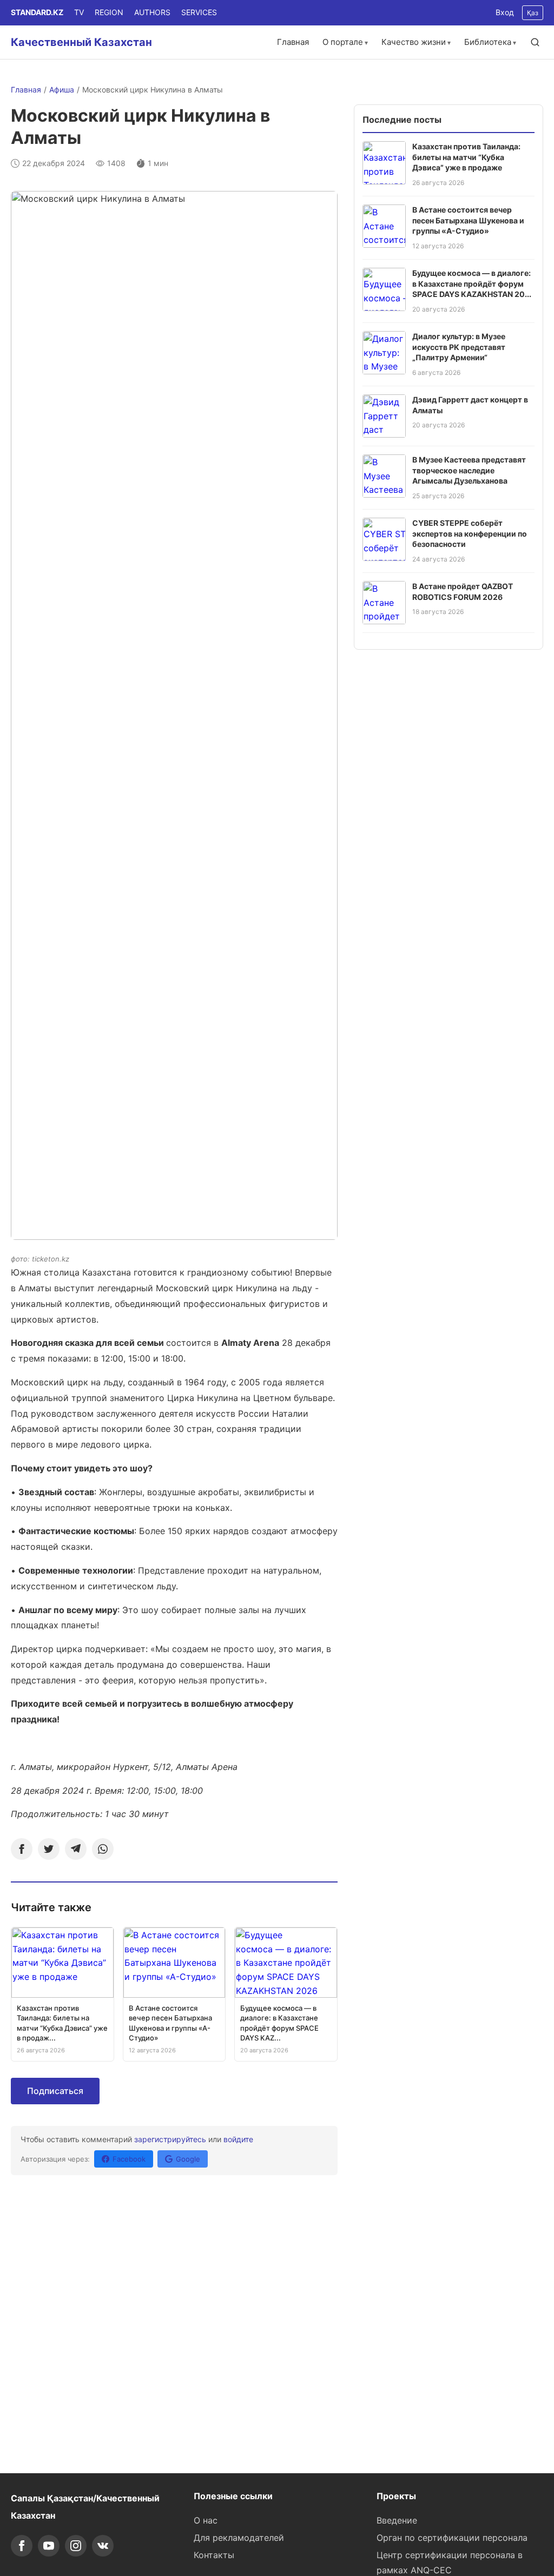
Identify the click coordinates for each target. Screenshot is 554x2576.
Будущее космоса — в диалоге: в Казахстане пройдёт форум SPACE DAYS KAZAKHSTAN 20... (472, 283)
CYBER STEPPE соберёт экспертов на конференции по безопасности (470, 533)
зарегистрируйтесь (170, 2139)
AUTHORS (152, 12)
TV (79, 12)
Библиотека (488, 42)
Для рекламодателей (239, 2538)
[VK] (103, 2546)
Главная (293, 42)
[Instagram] (76, 2546)
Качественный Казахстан (81, 42)
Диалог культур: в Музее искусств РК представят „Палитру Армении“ (459, 347)
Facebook (129, 2159)
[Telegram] (76, 1849)
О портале (343, 42)
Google (188, 2159)
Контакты (214, 2555)
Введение (397, 2520)
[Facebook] (22, 1849)
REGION (109, 12)
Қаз (533, 13)
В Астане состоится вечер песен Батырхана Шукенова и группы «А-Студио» (468, 220)
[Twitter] (49, 1849)
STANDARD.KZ (37, 12)
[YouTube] (49, 2546)
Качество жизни (414, 42)
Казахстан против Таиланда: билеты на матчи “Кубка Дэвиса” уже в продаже (466, 157)
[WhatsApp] (103, 1849)
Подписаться (55, 2091)
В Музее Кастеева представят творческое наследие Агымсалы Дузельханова (469, 470)
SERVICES (199, 12)
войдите (238, 2139)
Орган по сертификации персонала (452, 2538)
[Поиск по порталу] (535, 42)
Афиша (62, 90)
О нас (206, 2520)
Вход (505, 12)
